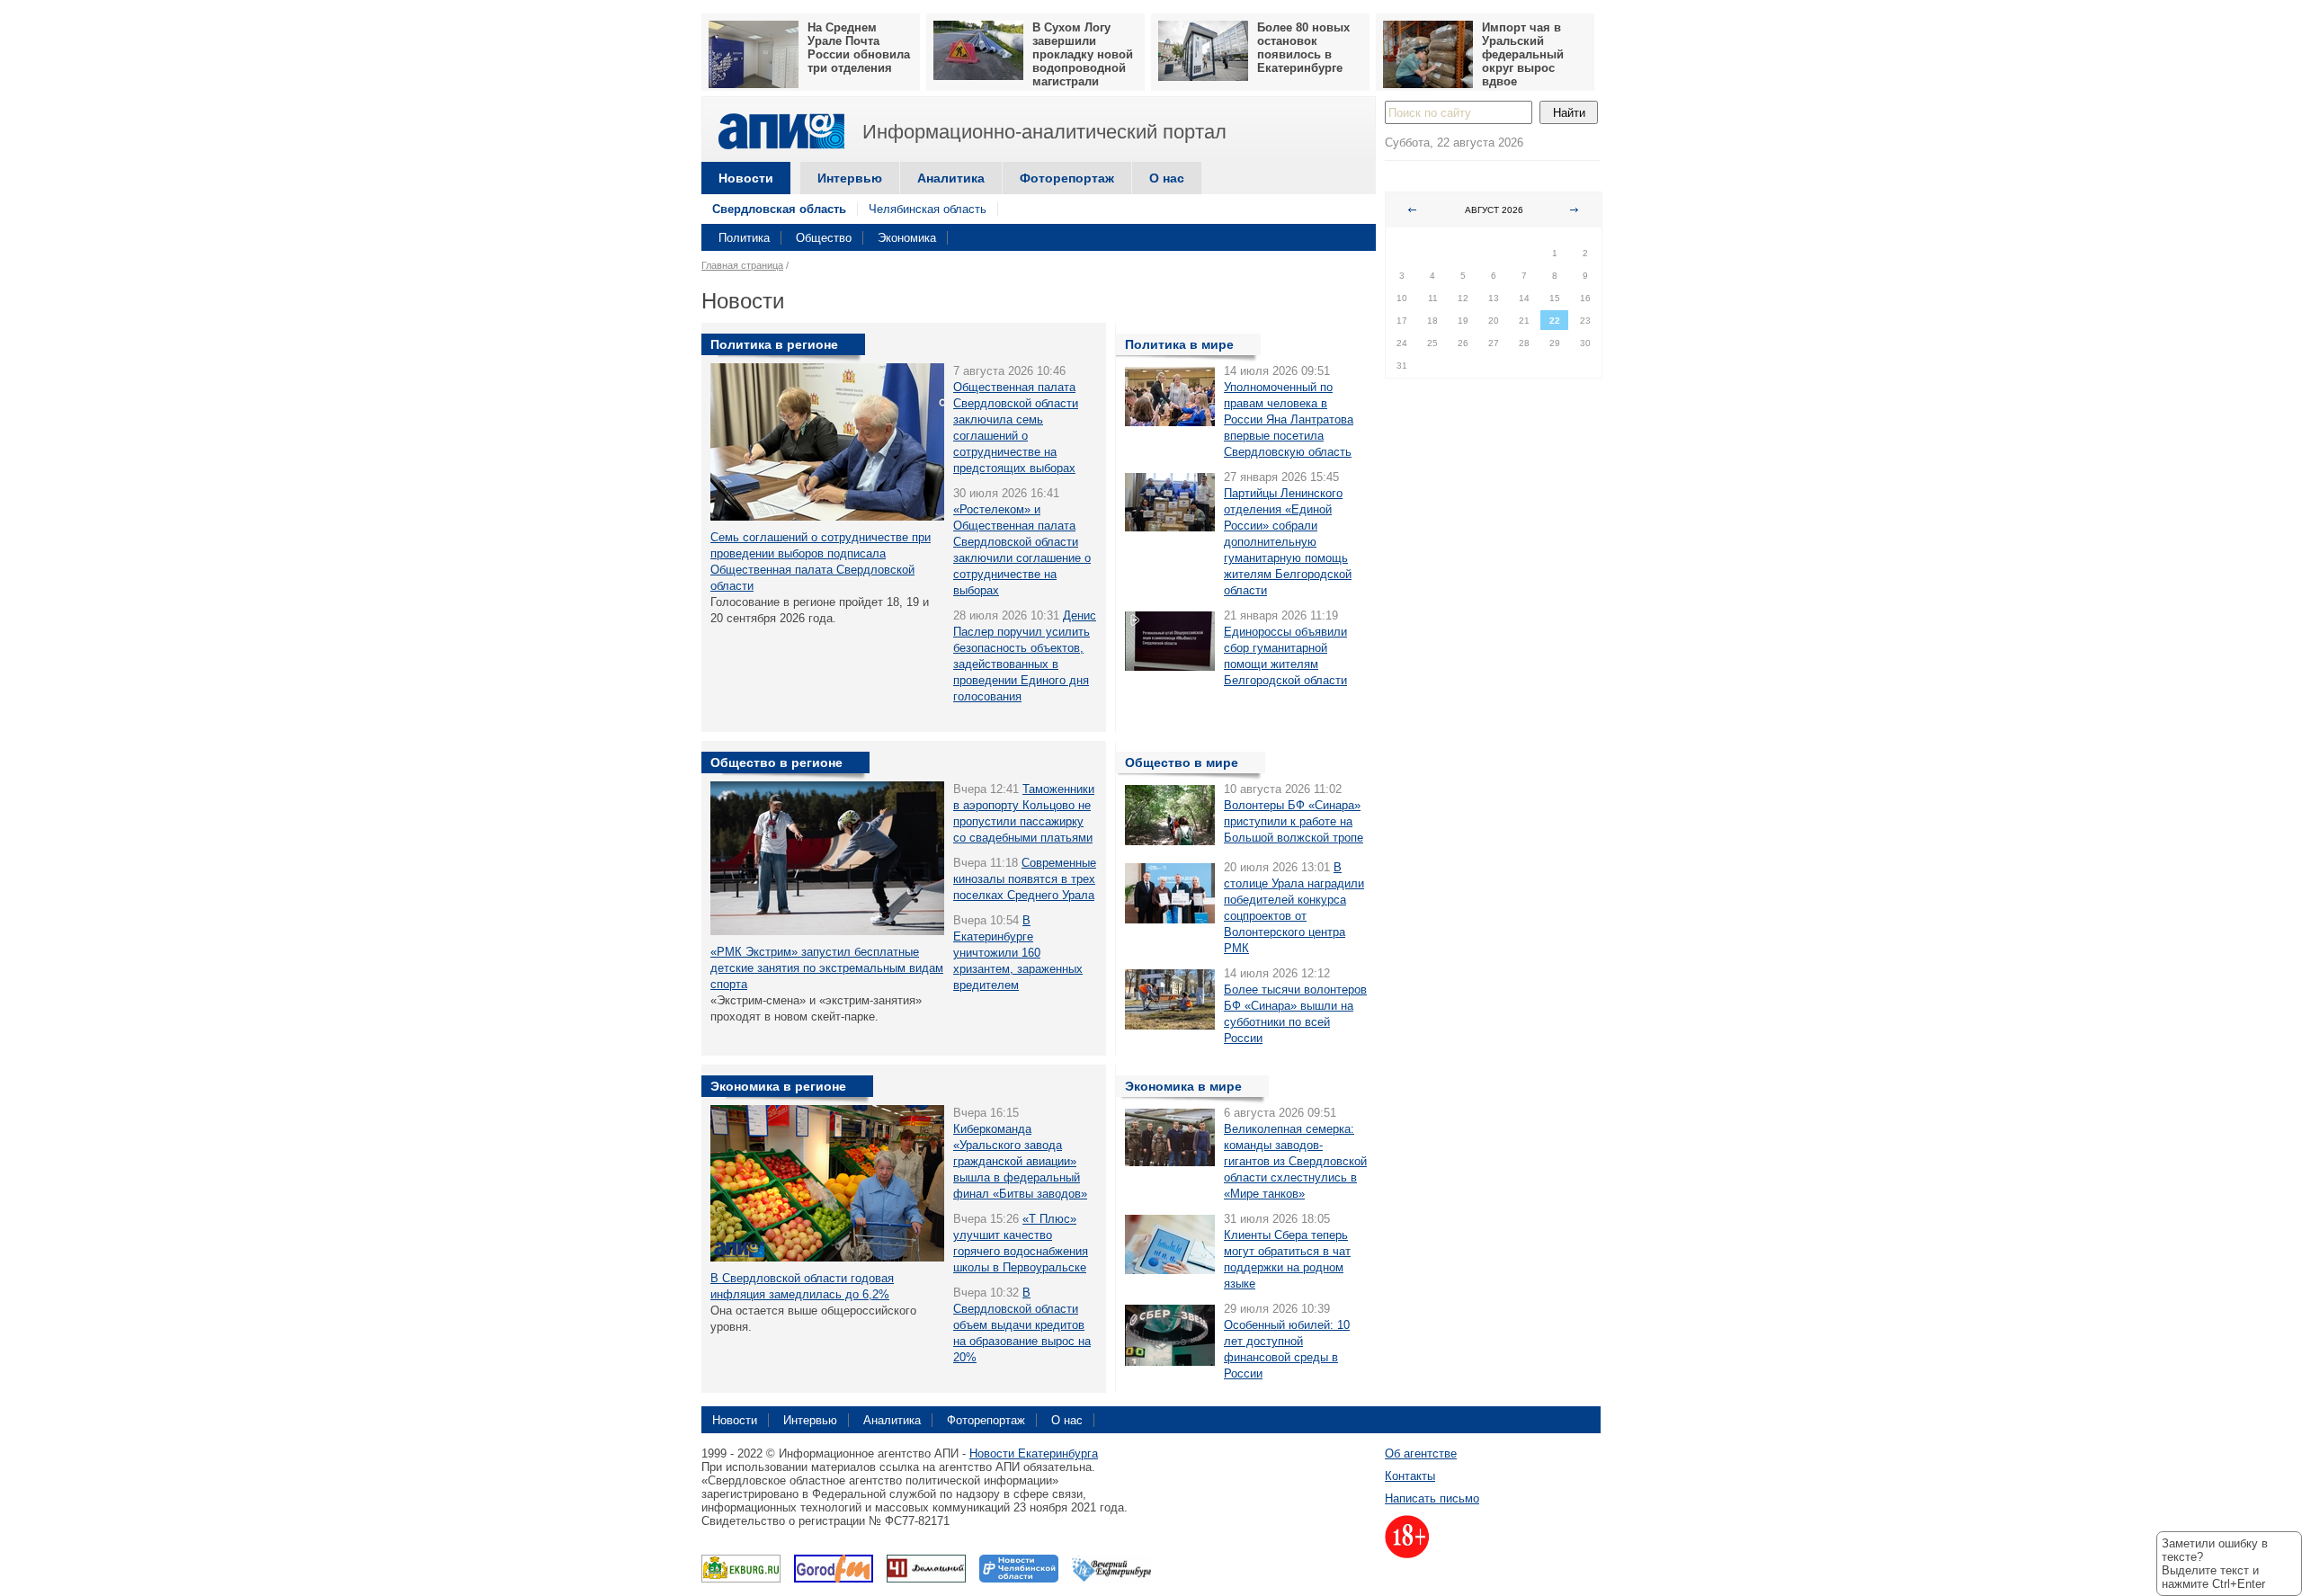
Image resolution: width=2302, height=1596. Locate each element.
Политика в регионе (774, 344)
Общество (824, 238)
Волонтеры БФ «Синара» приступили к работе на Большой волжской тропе (1294, 821)
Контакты (1410, 1476)
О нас (1167, 178)
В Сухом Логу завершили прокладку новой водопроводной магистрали (1083, 54)
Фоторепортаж (1067, 178)
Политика (744, 238)
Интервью (850, 178)
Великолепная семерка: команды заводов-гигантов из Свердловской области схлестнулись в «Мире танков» (1295, 1161)
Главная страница (742, 265)
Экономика (907, 238)
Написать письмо (1432, 1498)
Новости (746, 178)
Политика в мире (1179, 344)
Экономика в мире (1183, 1086)
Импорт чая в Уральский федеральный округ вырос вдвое (1523, 54)
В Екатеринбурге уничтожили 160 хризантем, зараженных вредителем (1018, 953)
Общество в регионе (776, 762)
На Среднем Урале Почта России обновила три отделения (859, 48)
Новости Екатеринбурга (1034, 1453)
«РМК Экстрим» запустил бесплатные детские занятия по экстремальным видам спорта (827, 968)
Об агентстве (1421, 1453)
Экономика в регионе (778, 1086)
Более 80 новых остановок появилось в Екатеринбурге (1303, 48)
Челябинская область (928, 209)
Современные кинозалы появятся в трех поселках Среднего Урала (1025, 879)
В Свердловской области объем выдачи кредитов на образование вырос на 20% (1022, 1325)
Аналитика (951, 178)
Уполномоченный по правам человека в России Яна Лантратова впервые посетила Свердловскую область (1289, 419)
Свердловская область (779, 209)
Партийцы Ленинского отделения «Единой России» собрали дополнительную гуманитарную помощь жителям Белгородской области (1288, 542)
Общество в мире (1182, 762)
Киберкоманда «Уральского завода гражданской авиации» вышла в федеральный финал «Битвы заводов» (1020, 1161)
